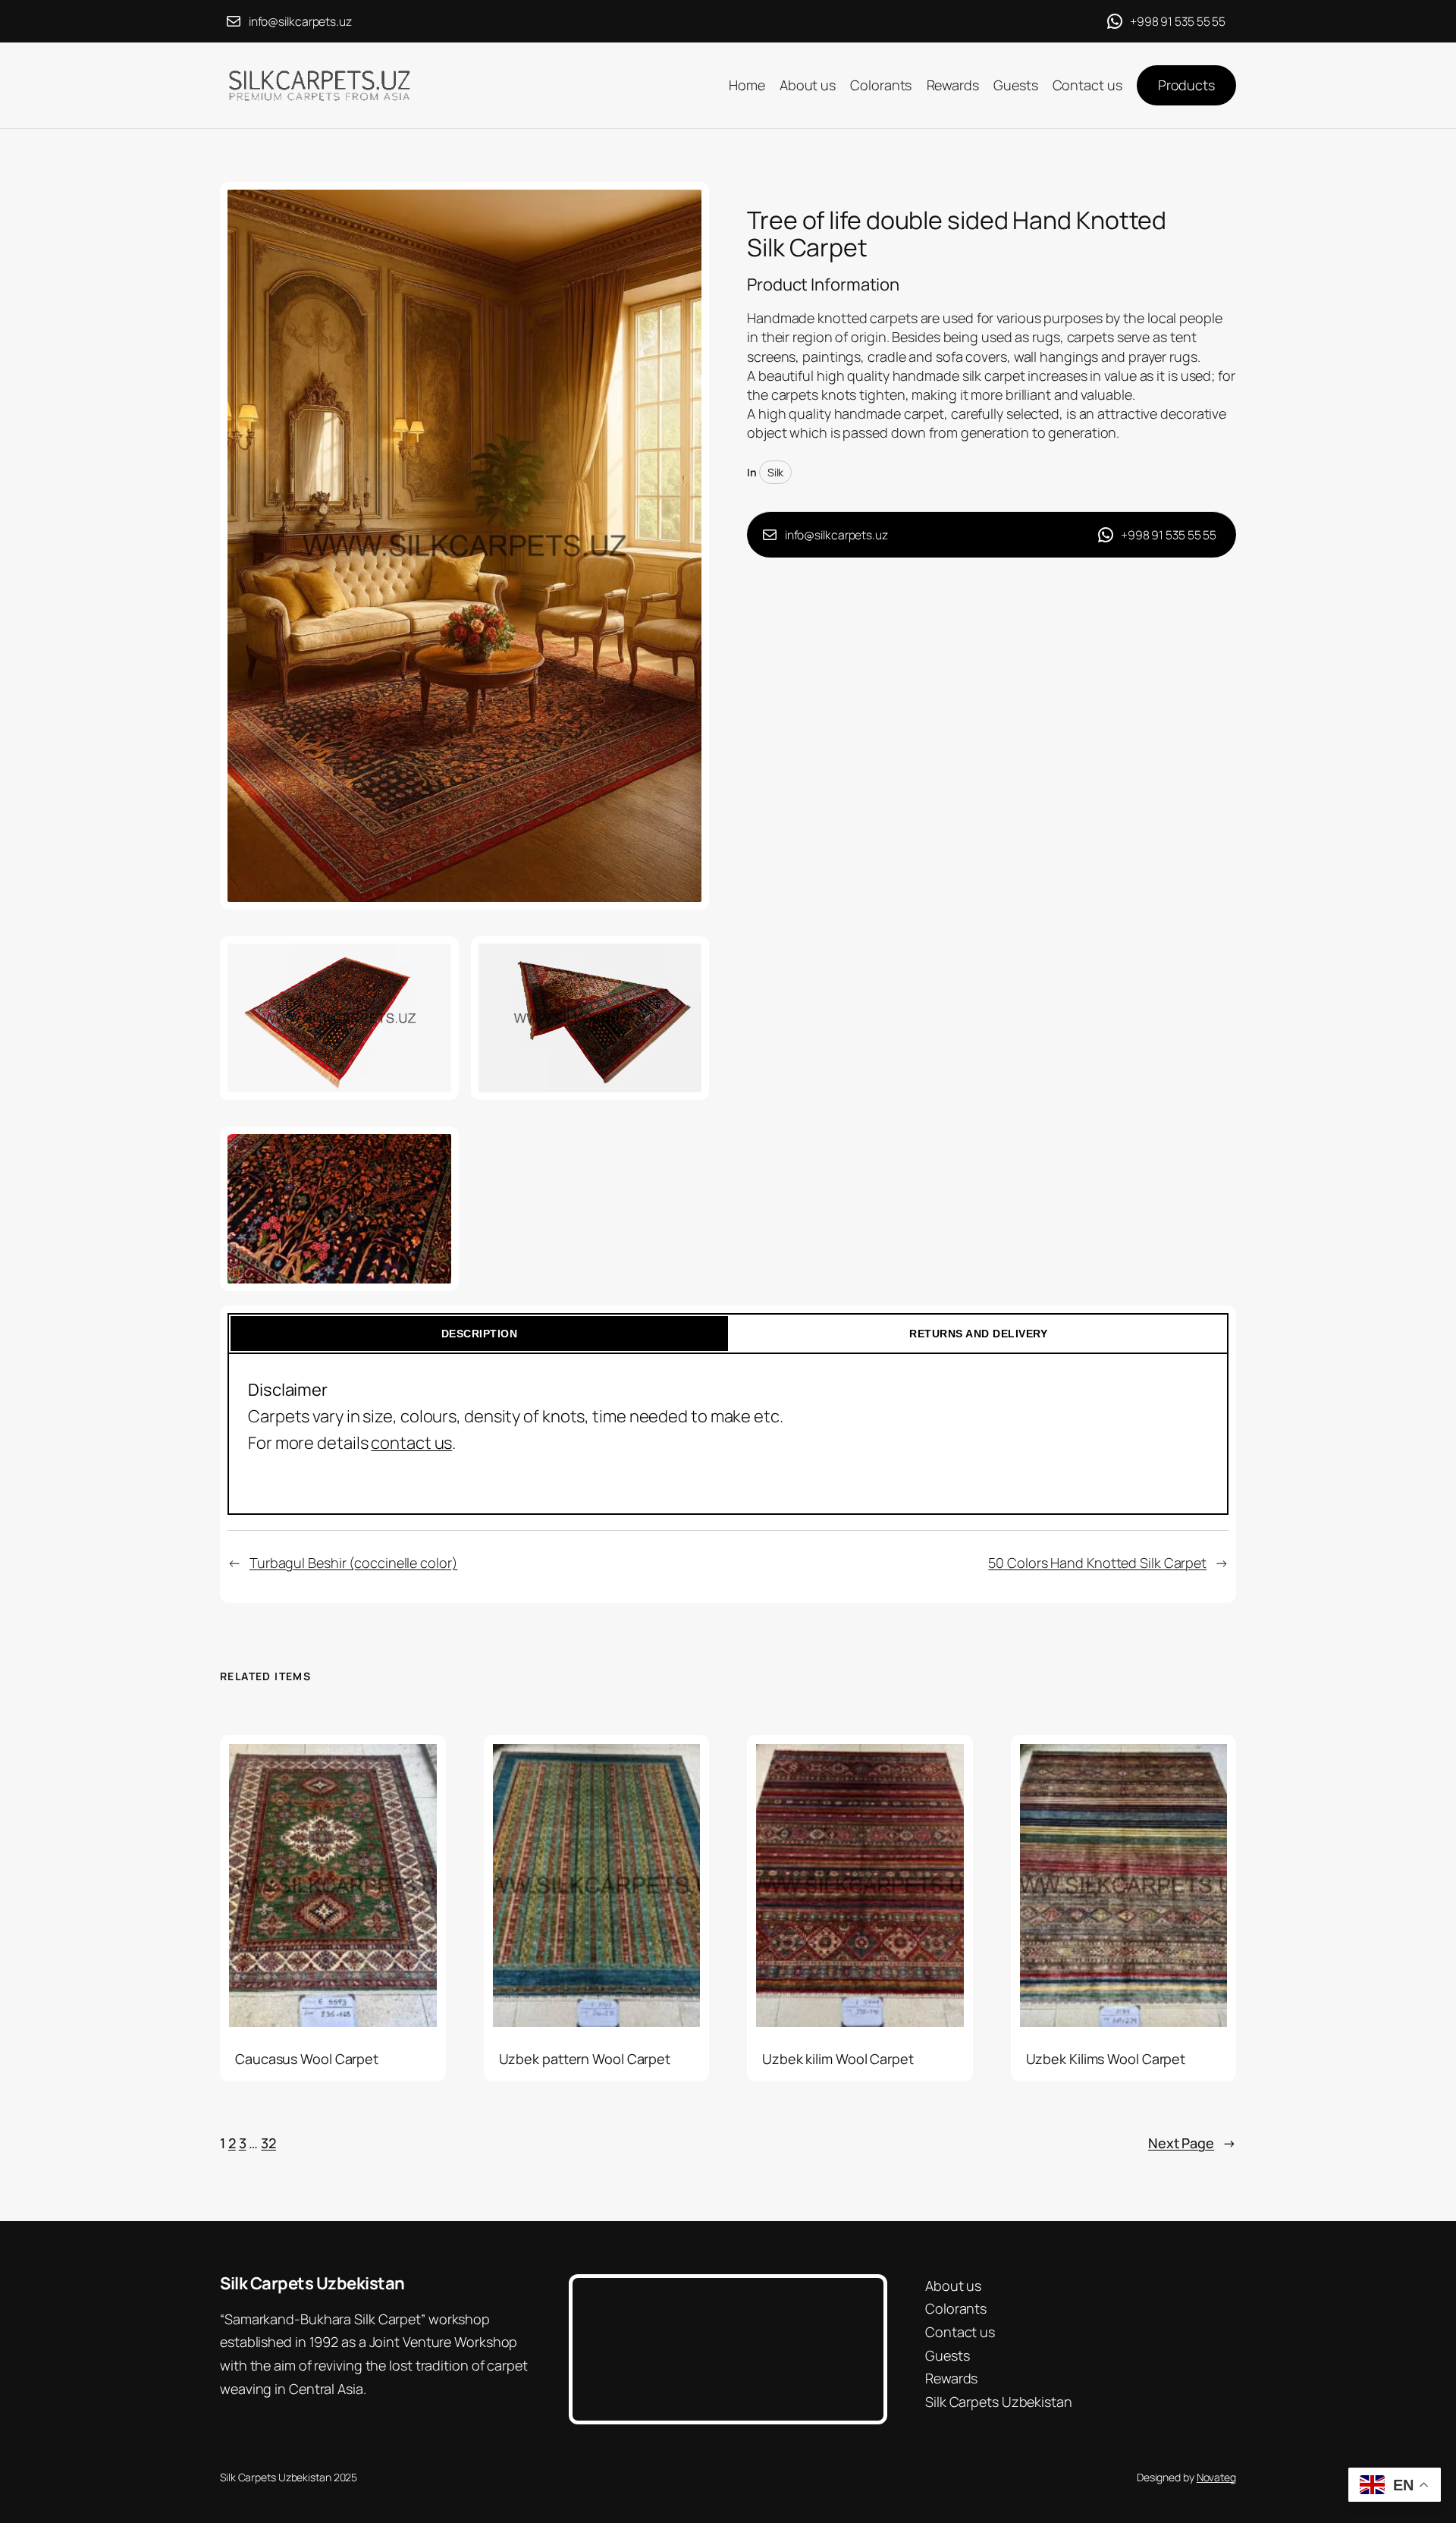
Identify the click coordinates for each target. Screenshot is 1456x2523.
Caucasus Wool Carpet (307, 2059)
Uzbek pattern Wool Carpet (585, 2059)
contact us (411, 1443)
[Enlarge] (689, 202)
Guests (947, 2355)
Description (480, 1334)
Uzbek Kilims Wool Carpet (1106, 2059)
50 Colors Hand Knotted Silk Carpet (1097, 1563)
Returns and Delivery (978, 1334)
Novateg (1216, 2477)
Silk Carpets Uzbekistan (312, 2283)
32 (268, 2143)
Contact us (960, 2332)
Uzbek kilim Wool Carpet (838, 2059)
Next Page (1192, 2143)
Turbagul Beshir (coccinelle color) (354, 1563)
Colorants (956, 2308)
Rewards (951, 2378)
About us (953, 2286)
